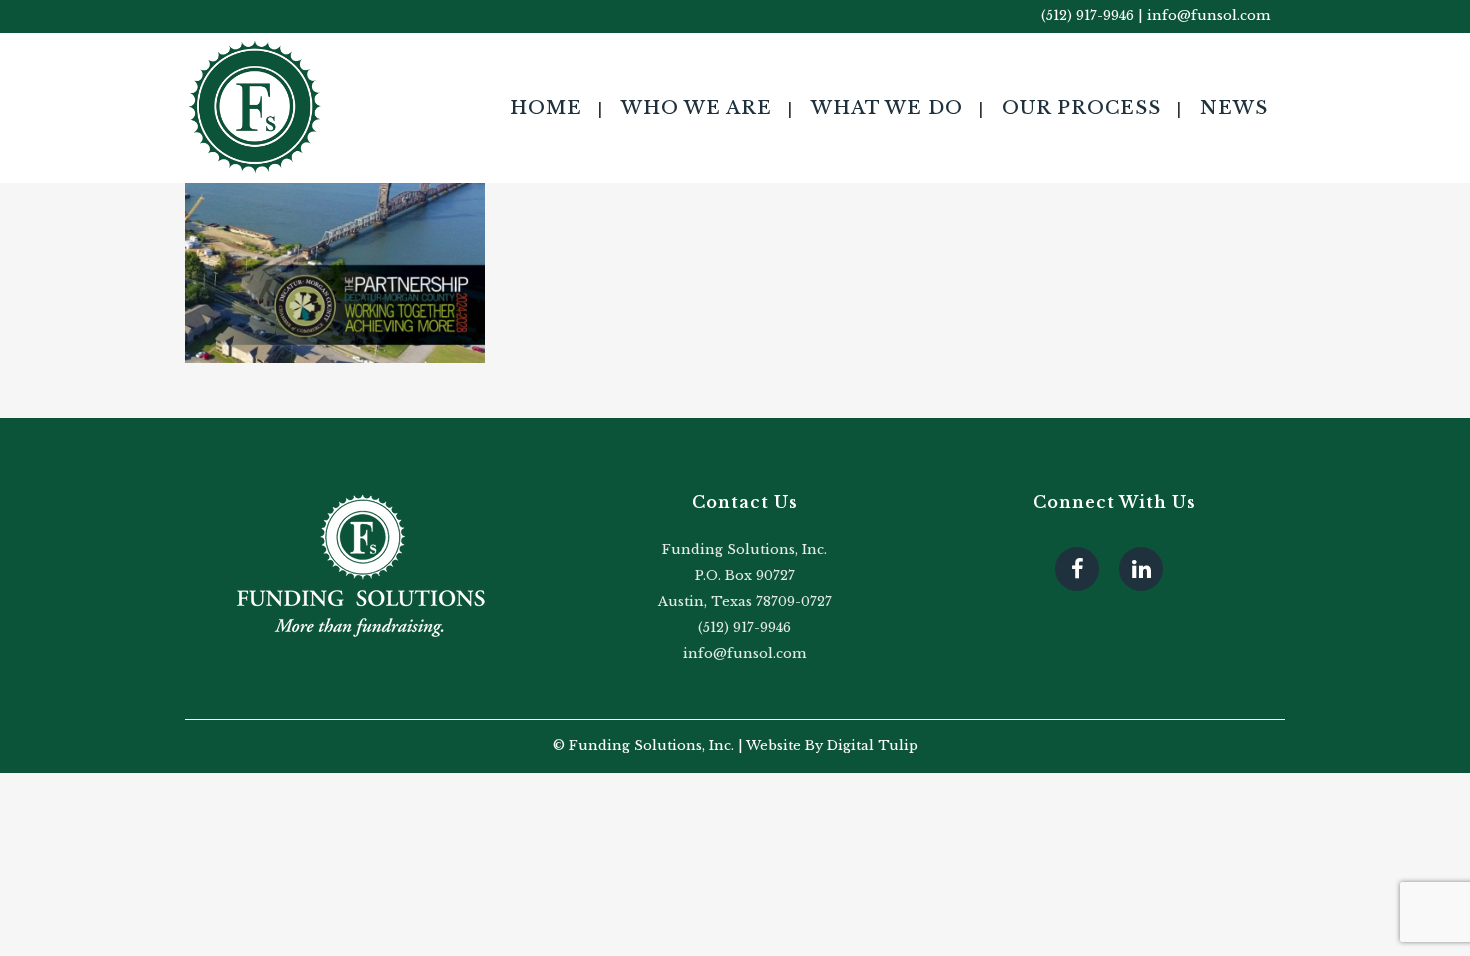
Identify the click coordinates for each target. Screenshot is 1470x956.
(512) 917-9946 (1087, 15)
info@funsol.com (1208, 15)
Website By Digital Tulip (832, 745)
